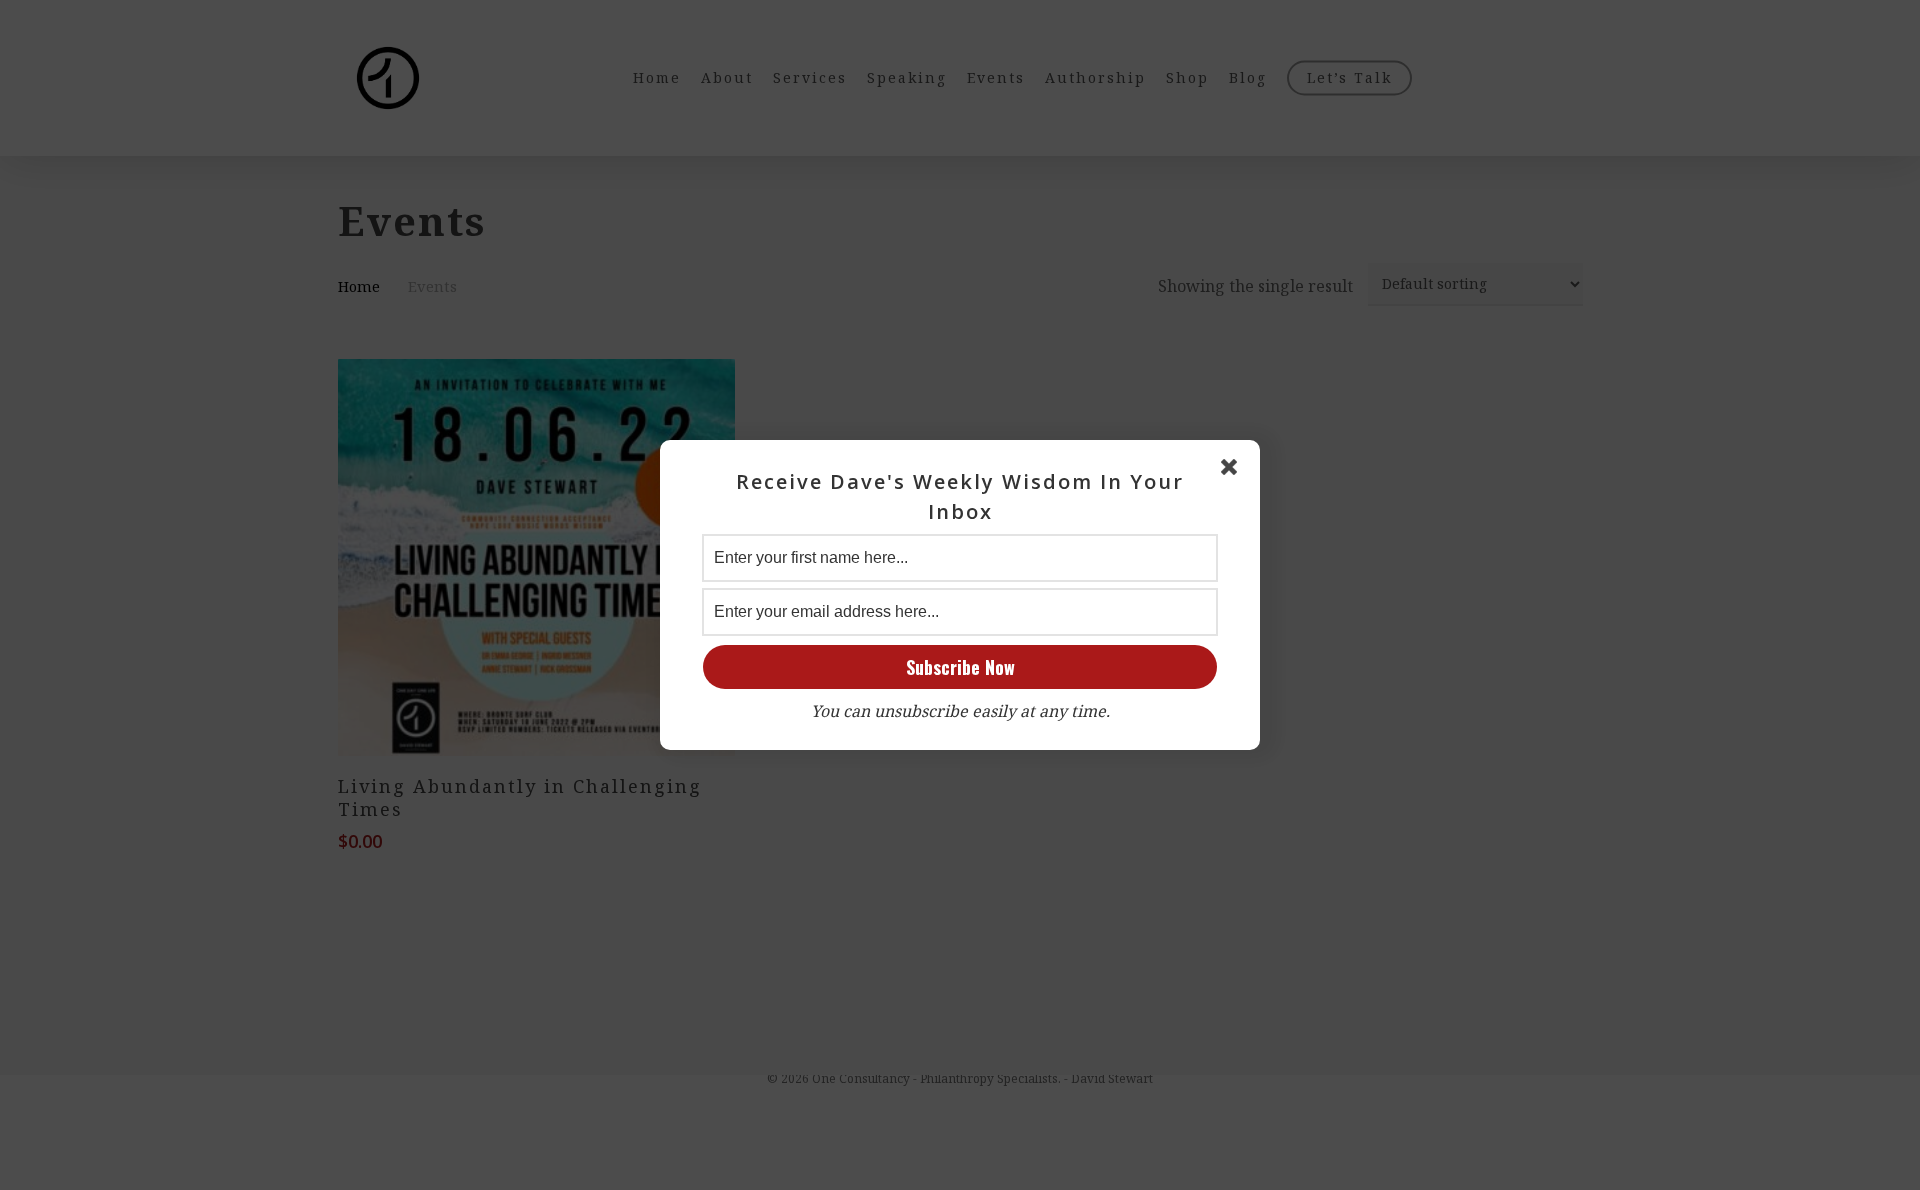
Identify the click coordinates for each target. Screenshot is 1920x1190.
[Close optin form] (1233, 471)
